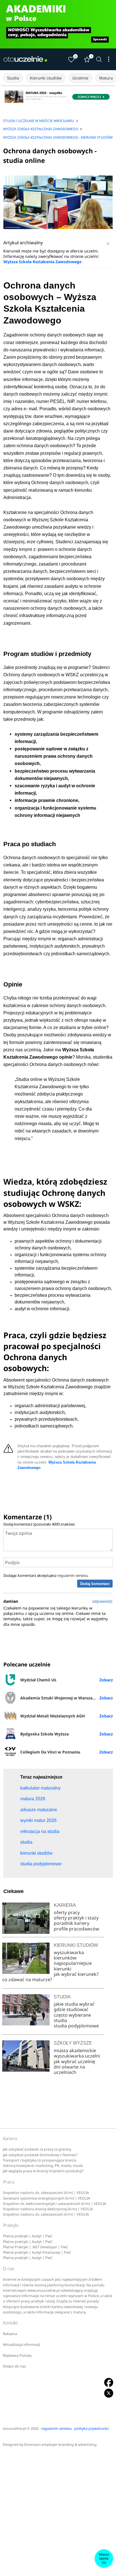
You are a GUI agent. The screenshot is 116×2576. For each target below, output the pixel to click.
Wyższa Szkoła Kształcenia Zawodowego (43, 262)
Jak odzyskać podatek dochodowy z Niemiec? (40, 2155)
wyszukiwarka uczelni (77, 2056)
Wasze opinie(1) (104, 2559)
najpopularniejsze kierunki (73, 1966)
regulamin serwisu (73, 1575)
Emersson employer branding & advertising (60, 2445)
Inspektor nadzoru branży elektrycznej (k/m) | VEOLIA (48, 2209)
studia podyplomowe (76, 2026)
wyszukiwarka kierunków (69, 1955)
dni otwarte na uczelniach (69, 2070)
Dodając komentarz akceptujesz (46, 1575)
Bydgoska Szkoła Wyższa (44, 1734)
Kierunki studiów (46, 78)
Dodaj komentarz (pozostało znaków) (39, 1524)
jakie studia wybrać (75, 2004)
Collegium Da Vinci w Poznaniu (50, 1752)
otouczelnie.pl (14, 2428)
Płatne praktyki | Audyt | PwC (28, 2236)
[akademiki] (58, 24)
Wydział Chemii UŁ (38, 1680)
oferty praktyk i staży (76, 1918)
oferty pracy (67, 1912)
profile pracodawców (76, 1929)
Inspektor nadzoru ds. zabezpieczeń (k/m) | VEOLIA (46, 2193)
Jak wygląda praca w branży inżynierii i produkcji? (43, 2171)
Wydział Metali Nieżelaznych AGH (53, 1716)
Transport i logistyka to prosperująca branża (40, 2160)
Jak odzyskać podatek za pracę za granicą (37, 2149)
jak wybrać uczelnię (74, 2061)
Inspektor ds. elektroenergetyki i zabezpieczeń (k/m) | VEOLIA (55, 2204)
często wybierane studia (72, 2018)
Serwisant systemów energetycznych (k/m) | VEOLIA (47, 2198)
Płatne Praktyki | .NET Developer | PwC (36, 2247)
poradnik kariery (72, 1923)
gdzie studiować (71, 2009)
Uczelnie (80, 78)
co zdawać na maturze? (27, 1979)
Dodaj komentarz (95, 1584)
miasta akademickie (75, 2050)
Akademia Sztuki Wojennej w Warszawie (60, 1698)
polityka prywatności (92, 2428)
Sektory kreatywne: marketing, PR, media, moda (43, 2166)
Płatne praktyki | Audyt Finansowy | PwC (37, 2252)
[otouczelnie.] (25, 59)
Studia (13, 78)
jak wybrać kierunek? (76, 1974)
